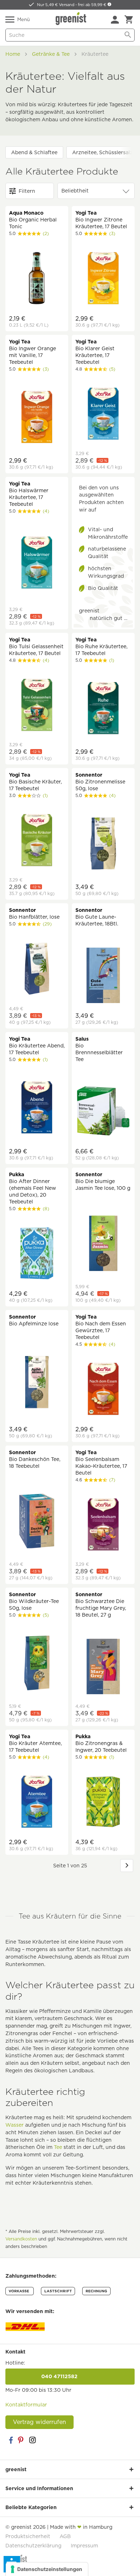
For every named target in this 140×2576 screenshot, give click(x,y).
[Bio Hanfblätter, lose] (37, 969)
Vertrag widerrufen (39, 2422)
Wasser (15, 2125)
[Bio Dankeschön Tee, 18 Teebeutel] (37, 1522)
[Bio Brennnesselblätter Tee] (103, 1112)
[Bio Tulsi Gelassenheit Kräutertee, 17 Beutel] (37, 706)
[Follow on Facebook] (11, 2440)
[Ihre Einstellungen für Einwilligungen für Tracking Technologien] (47, 2569)
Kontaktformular (26, 2405)
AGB (65, 2536)
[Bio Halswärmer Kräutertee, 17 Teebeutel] (37, 563)
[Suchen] (128, 35)
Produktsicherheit (28, 2536)
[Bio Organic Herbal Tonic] (37, 279)
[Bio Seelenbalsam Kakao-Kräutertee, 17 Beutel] (103, 1525)
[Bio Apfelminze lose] (37, 1383)
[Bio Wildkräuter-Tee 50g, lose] (37, 1664)
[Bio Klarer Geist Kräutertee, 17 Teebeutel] (103, 415)
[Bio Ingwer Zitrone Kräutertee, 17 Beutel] (103, 279)
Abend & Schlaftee (34, 152)
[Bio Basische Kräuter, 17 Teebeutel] (37, 841)
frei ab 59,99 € (93, 5)
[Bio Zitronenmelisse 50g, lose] (103, 844)
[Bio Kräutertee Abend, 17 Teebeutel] (37, 1108)
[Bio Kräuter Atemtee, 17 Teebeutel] (37, 1803)
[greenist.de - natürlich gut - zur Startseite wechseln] (72, 19)
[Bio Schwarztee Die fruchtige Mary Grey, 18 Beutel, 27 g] (103, 1667)
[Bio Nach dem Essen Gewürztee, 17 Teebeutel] (103, 1390)
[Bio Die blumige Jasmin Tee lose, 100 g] (103, 1244)
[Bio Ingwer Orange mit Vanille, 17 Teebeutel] (37, 418)
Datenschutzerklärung (33, 2546)
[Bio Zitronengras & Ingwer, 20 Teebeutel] (103, 1803)
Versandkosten (21, 2239)
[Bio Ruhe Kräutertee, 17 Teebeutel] (103, 709)
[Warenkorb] (129, 20)
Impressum (84, 2546)
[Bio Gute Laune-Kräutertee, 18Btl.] (103, 976)
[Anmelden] (115, 20)
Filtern (27, 191)
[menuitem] (115, 20)
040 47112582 (70, 2376)
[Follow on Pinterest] (22, 2440)
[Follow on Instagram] (32, 2440)
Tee (58, 2147)
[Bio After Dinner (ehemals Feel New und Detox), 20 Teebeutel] (37, 1254)
